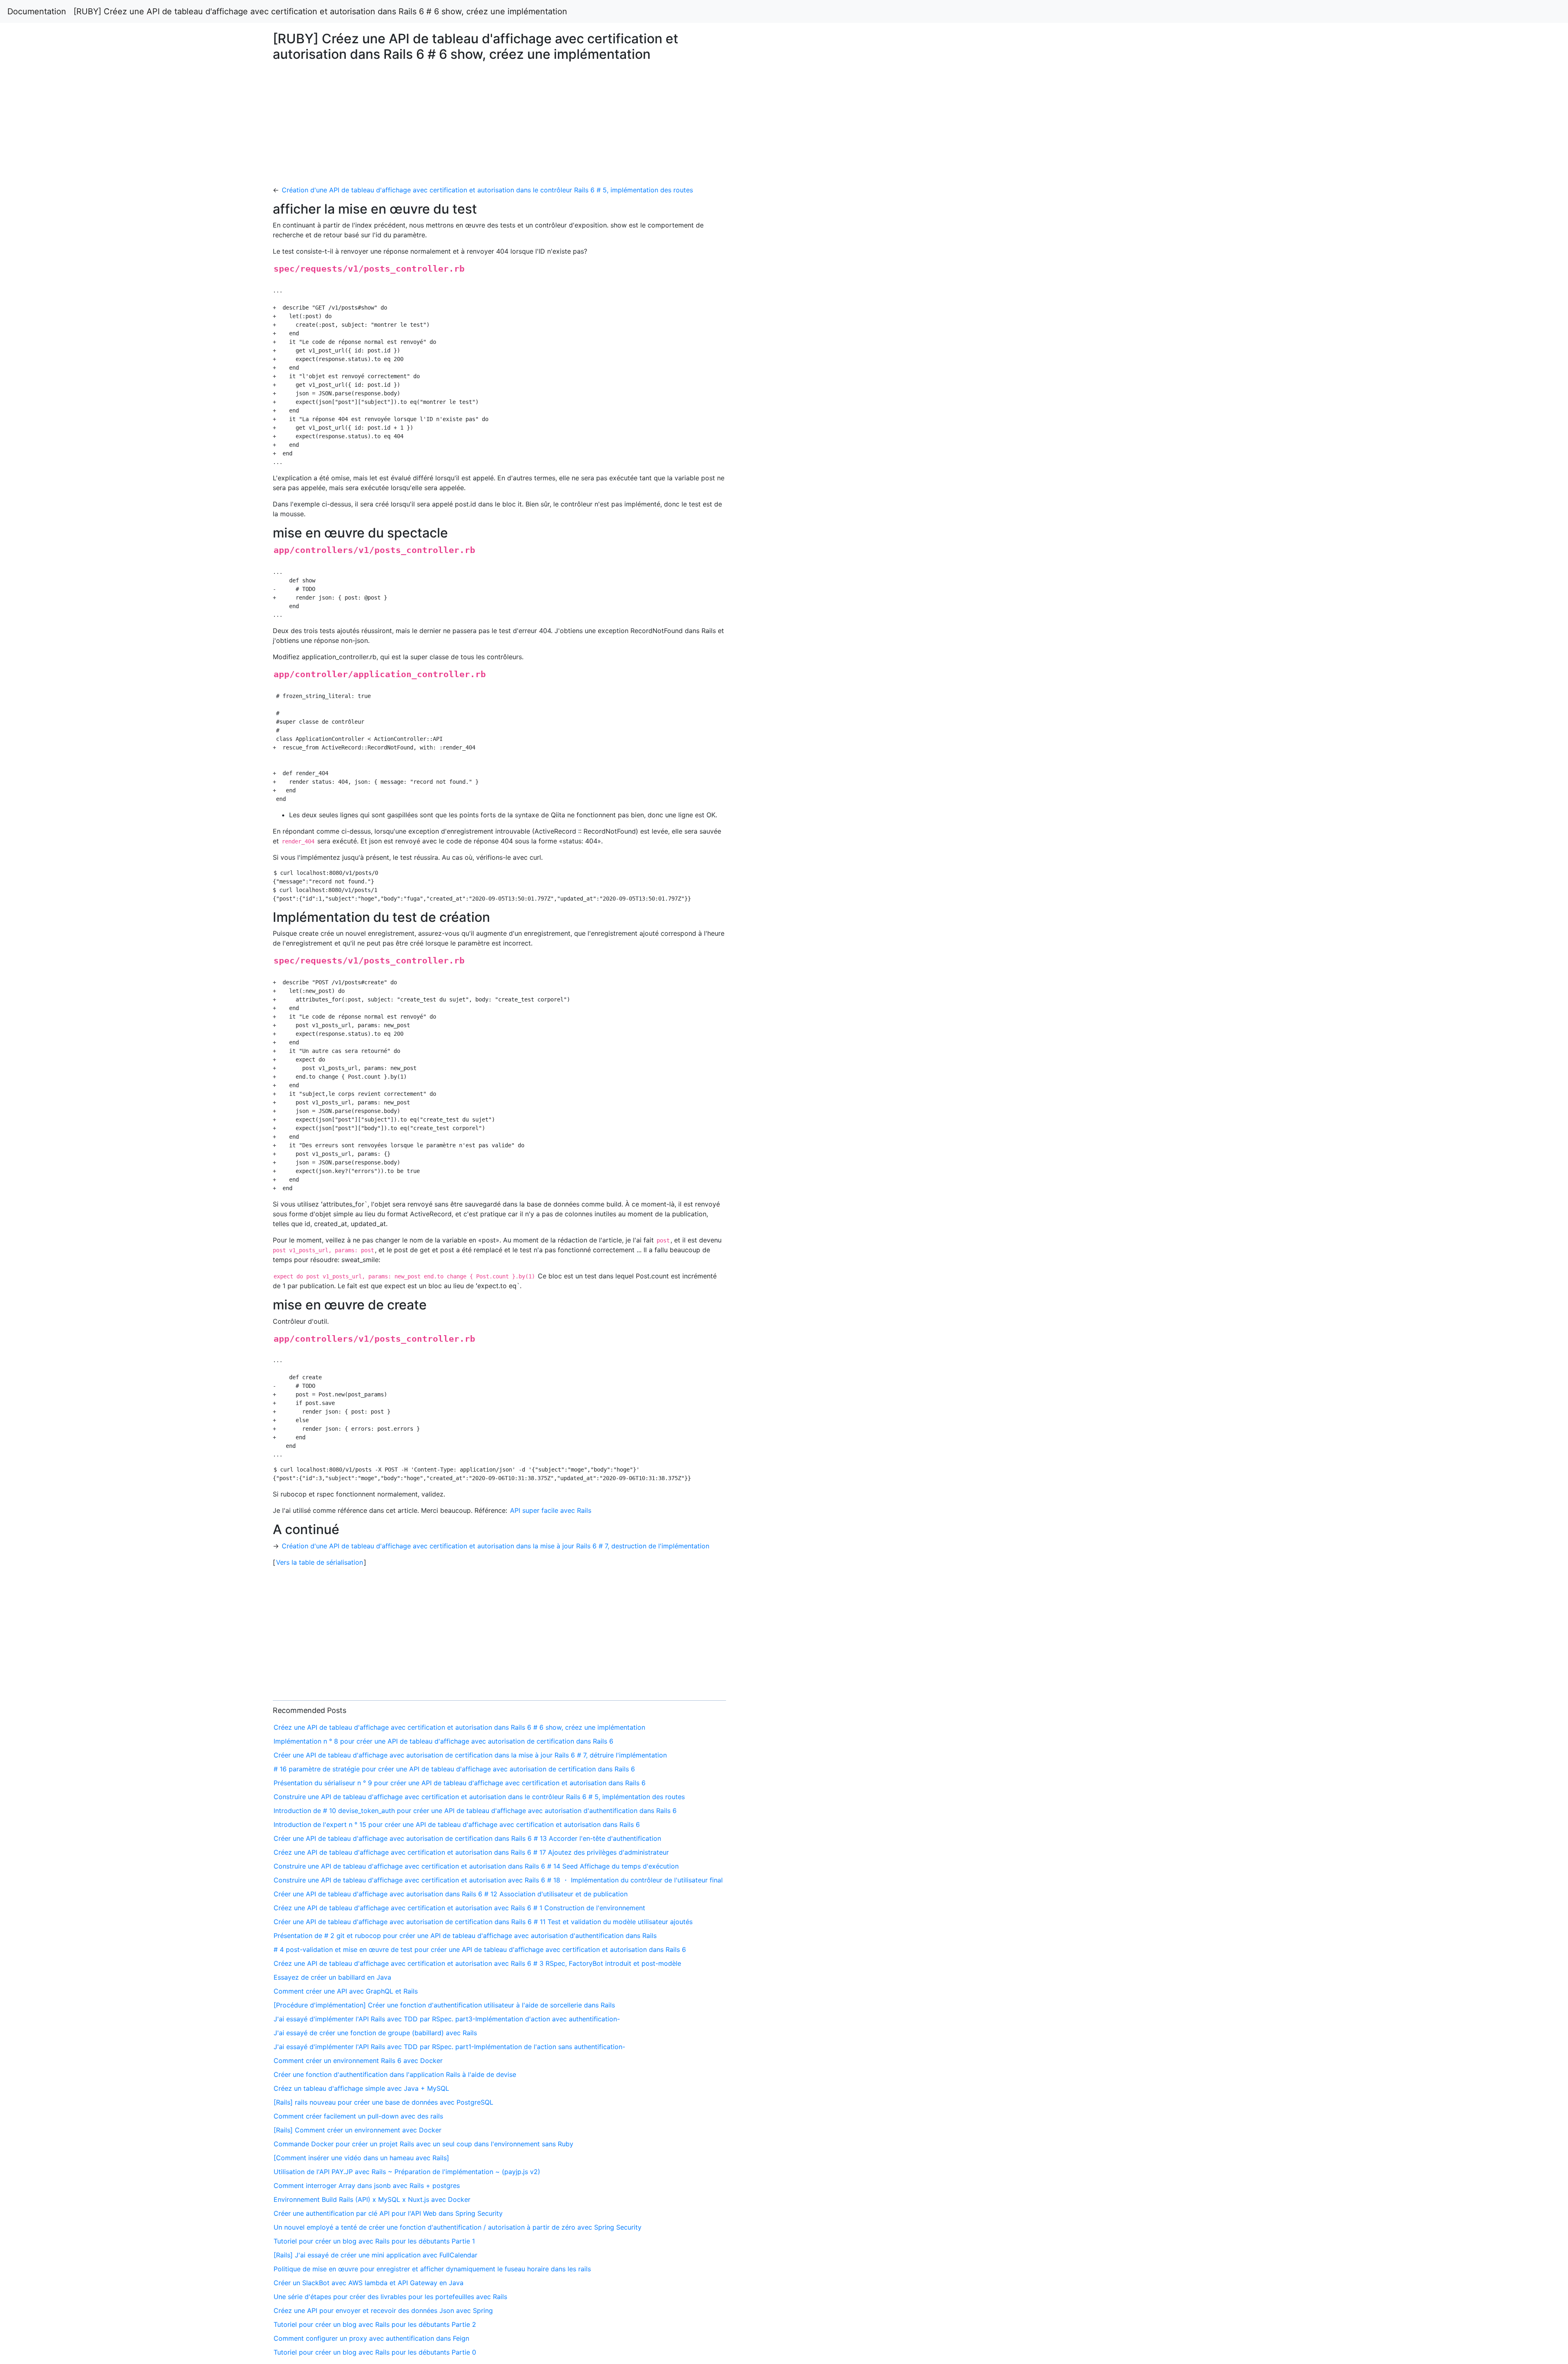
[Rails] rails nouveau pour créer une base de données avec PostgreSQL (383, 2102)
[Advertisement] (1270, 530)
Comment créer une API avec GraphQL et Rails (346, 1991)
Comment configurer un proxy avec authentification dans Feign (371, 2338)
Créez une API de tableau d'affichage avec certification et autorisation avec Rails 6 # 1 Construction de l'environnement (459, 1908)
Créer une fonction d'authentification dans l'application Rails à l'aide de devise (395, 2074)
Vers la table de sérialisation (320, 1562)
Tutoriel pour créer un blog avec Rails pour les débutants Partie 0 (375, 2352)
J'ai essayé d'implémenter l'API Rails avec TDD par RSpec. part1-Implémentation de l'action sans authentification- (449, 2047)
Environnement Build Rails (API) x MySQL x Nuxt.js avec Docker (372, 2199)
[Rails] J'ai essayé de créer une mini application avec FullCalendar (375, 2255)
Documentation (37, 11)
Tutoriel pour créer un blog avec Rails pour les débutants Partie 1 (374, 2241)
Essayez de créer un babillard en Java (332, 1977)
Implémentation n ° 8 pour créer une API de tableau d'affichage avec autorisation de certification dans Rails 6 (443, 1741)
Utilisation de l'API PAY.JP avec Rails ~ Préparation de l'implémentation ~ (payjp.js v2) (407, 2172)
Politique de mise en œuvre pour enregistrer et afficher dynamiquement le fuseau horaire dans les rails (432, 2269)
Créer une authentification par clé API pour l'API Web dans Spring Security (388, 2213)
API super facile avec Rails (551, 1510)
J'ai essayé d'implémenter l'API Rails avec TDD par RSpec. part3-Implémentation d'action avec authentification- (447, 2019)
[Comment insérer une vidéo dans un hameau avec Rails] (361, 2158)
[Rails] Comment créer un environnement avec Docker (357, 2130)
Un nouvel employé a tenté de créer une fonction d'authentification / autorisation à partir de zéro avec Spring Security (458, 2227)
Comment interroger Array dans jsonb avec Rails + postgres (367, 2186)
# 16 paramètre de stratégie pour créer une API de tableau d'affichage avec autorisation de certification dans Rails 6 (454, 1769)
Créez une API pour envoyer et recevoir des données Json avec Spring (383, 2310)
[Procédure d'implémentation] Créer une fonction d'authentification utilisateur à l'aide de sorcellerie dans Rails (444, 2005)
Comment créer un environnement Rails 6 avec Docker (358, 2061)
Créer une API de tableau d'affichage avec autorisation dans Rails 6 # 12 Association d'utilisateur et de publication (451, 1894)
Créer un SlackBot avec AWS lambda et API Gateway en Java (369, 2283)
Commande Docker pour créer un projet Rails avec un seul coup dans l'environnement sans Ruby (423, 2144)
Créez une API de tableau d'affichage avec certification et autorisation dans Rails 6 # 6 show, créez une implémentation (459, 1727)
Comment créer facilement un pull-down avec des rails (358, 2116)
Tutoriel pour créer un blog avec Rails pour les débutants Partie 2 (375, 2324)
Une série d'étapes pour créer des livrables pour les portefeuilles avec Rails (390, 2297)
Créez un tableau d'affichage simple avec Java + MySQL (361, 2088)
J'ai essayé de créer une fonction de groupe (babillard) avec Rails (375, 2033)
